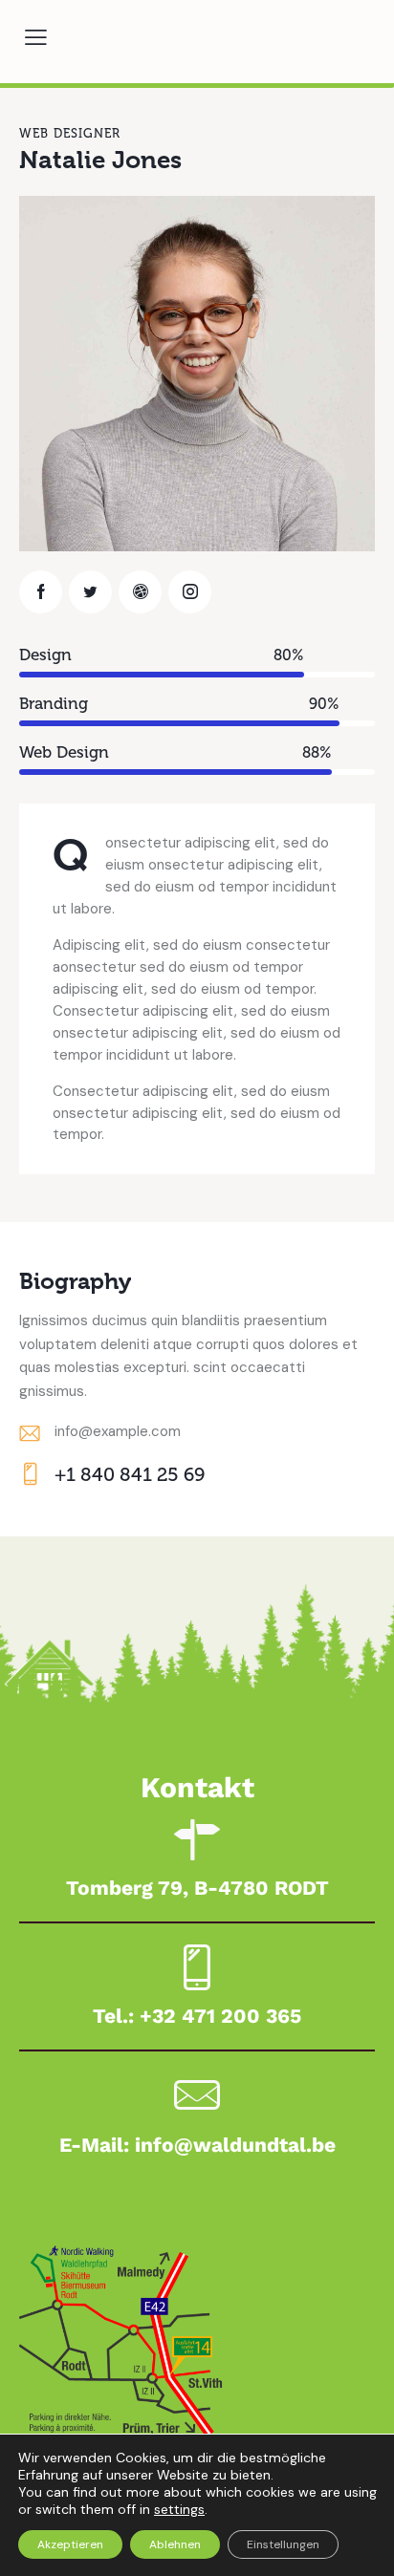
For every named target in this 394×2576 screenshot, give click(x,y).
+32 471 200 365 (220, 2016)
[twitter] (90, 592)
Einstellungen (283, 2544)
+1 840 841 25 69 (130, 1474)
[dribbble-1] (140, 592)
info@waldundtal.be (235, 2145)
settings (179, 2509)
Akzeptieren (70, 2544)
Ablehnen (175, 2544)
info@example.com (118, 1431)
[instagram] (190, 592)
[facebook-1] (41, 592)
